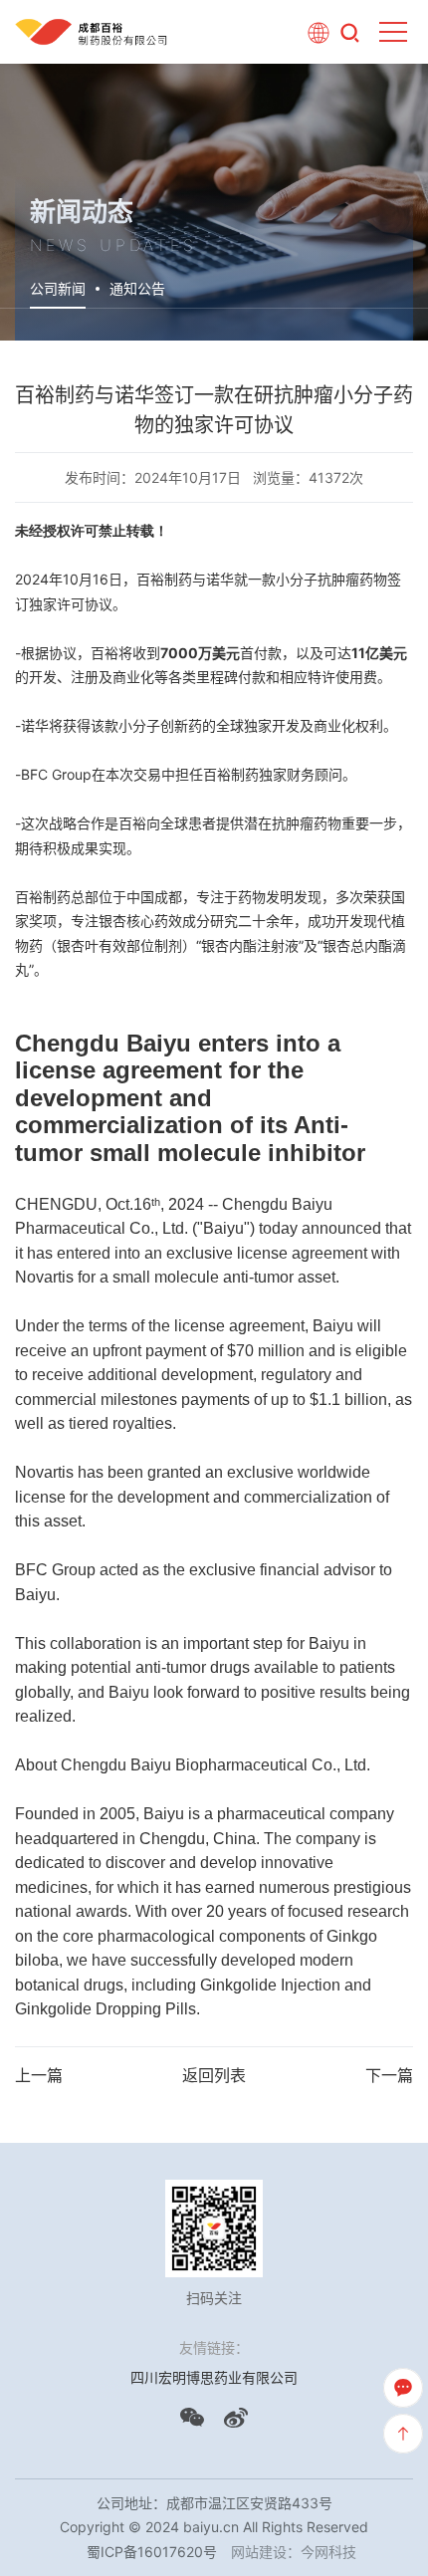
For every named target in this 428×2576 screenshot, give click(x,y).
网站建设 (259, 2552)
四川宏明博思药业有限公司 (214, 2377)
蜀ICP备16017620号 (152, 2552)
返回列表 (214, 2075)
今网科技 (328, 2552)
